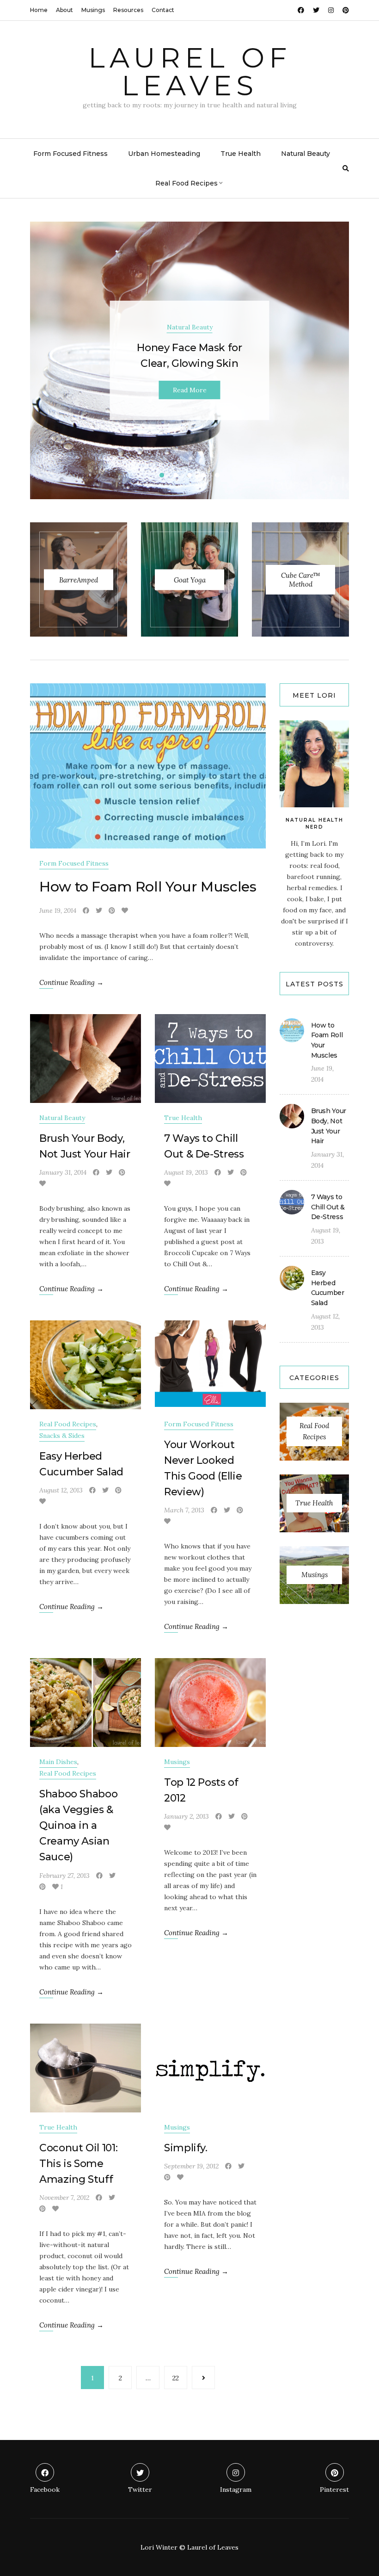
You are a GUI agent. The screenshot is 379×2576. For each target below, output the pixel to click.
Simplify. (186, 2148)
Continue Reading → (71, 982)
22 (176, 2378)
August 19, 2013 (186, 1172)
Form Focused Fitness (70, 154)
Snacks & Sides (62, 1436)
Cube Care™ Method (301, 580)
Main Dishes (58, 1762)
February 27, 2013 (64, 1876)
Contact (163, 10)
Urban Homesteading (164, 154)
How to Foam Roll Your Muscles (148, 887)
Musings (93, 10)
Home (39, 10)
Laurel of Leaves (190, 71)
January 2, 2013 (186, 1816)
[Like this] (125, 910)
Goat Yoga (190, 579)
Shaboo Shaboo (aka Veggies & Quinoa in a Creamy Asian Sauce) (78, 1825)
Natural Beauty (306, 154)
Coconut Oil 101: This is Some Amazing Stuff (78, 2164)
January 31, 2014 (63, 1172)
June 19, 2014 (58, 910)
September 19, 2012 (191, 2166)
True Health (241, 154)
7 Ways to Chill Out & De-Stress (328, 1207)
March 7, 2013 (184, 1510)
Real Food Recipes (186, 183)
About (64, 10)
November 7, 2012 (64, 2198)
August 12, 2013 (61, 1490)
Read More (190, 390)
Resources (128, 10)
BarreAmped (79, 579)
